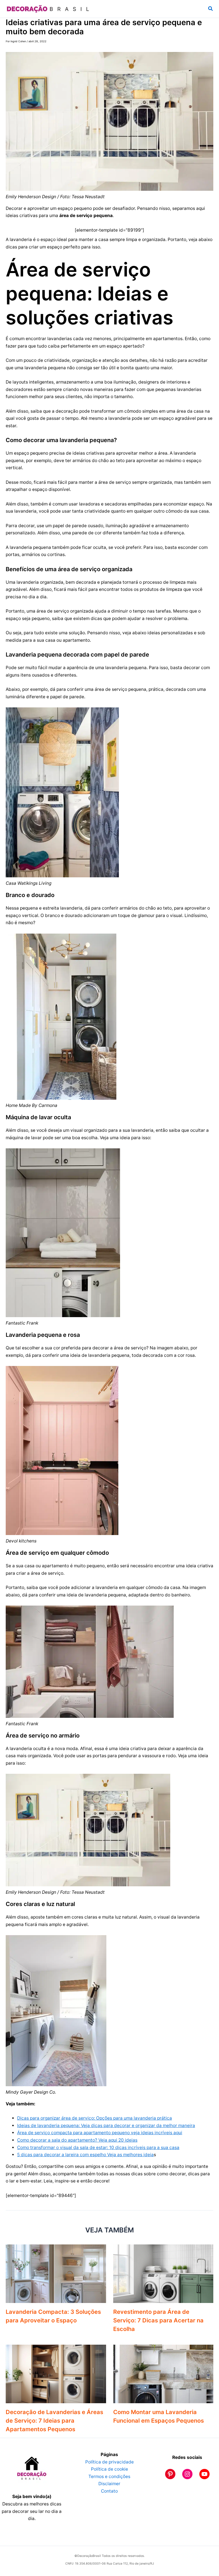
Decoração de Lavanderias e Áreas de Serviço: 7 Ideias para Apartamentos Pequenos (54, 2421)
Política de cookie (109, 2469)
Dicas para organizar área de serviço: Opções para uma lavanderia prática (95, 2118)
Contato (109, 2491)
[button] (211, 9)
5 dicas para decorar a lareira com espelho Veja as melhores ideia (85, 2155)
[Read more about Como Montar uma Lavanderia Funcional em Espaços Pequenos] (163, 2374)
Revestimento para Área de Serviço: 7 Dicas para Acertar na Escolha (158, 2320)
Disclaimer (109, 2484)
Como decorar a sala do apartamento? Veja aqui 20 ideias (77, 2140)
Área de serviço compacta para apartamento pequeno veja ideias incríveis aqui (100, 2133)
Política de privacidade (109, 2462)
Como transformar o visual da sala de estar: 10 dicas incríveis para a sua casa (98, 2147)
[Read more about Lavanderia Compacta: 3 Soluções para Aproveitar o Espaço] (56, 2273)
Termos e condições (109, 2476)
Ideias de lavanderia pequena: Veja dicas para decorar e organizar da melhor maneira (106, 2125)
